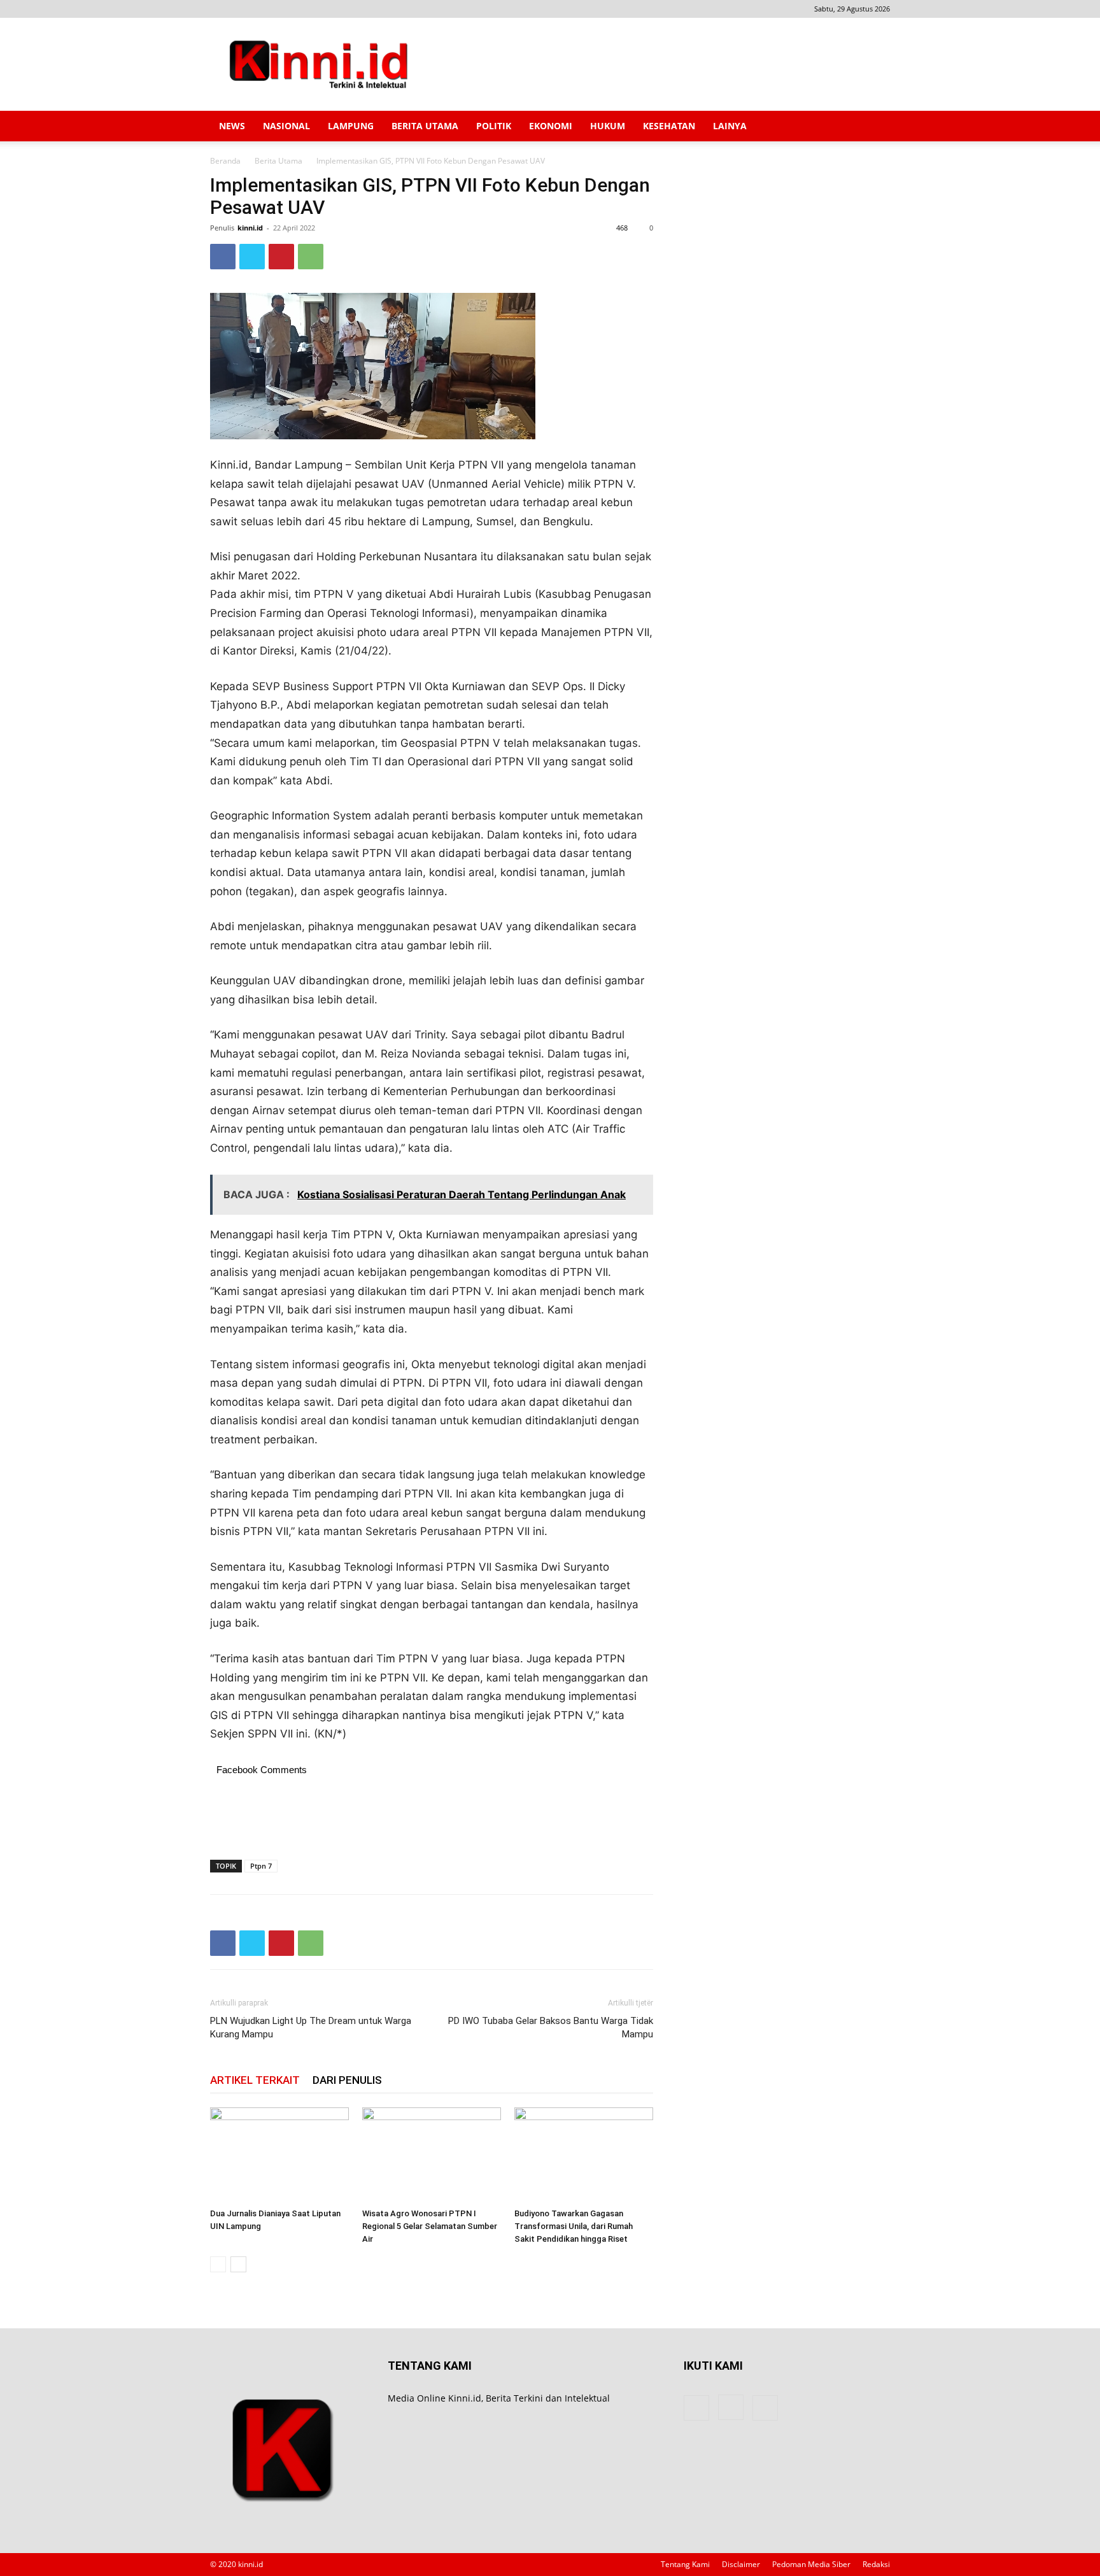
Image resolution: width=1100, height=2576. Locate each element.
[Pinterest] (281, 257)
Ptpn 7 (261, 1866)
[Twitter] (252, 257)
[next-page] (238, 2264)
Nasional (286, 126)
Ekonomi (551, 126)
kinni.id (250, 228)
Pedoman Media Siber (811, 2564)
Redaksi (876, 2564)
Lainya (730, 126)
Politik (494, 126)
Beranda (225, 161)
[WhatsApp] (311, 257)
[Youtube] (262, 9)
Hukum (608, 126)
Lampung (351, 126)
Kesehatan (669, 126)
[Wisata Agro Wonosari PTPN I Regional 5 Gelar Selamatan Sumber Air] (432, 2155)
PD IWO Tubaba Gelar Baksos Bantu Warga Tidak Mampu (551, 2028)
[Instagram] (241, 9)
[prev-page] (218, 2264)
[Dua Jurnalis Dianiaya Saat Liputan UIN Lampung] (279, 2155)
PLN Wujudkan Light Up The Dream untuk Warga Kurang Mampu (311, 2028)
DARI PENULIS (347, 2080)
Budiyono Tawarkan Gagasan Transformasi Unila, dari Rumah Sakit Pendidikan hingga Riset (574, 2226)
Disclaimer (741, 2564)
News (232, 126)
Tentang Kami (685, 2564)
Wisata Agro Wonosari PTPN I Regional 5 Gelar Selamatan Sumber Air (430, 2226)
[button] (875, 127)
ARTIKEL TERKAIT (255, 2080)
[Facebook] (220, 9)
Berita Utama (425, 126)
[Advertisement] (658, 64)
